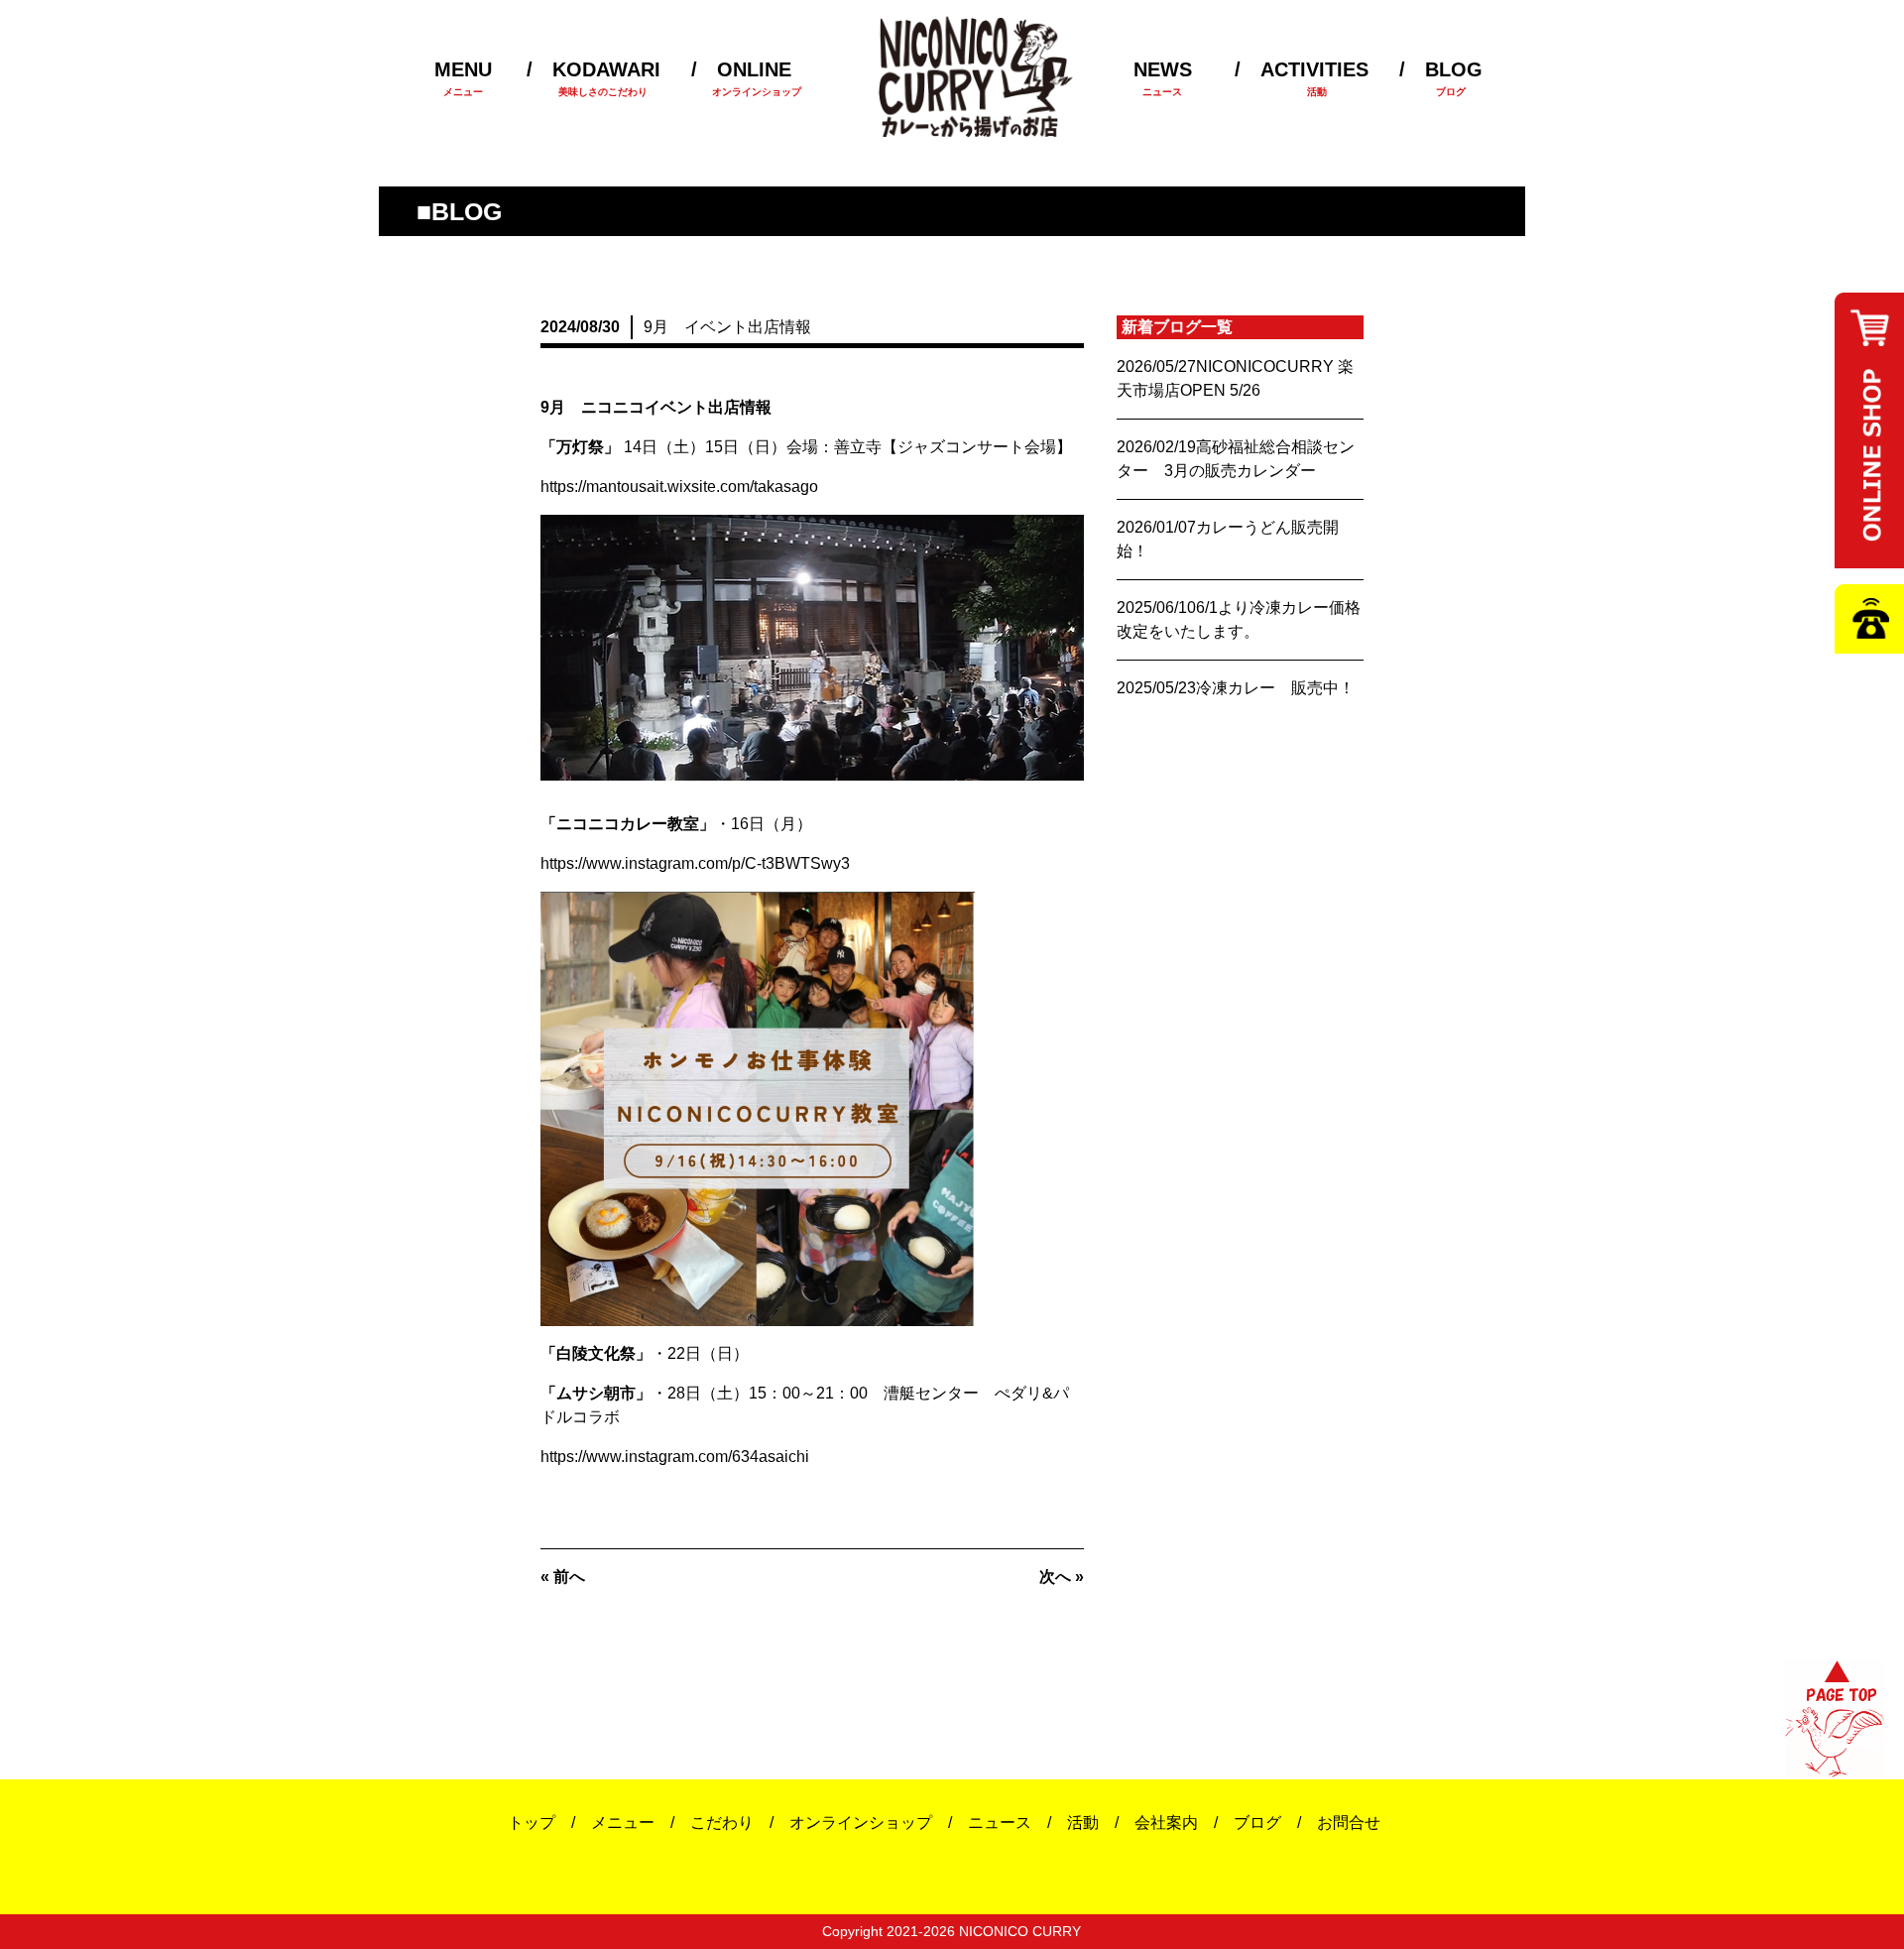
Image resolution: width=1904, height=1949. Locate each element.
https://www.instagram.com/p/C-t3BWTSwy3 (695, 863)
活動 (1083, 1823)
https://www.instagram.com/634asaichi (675, 1457)
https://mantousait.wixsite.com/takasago (679, 487)
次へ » (1062, 1577)
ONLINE (742, 78)
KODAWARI (599, 78)
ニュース (1000, 1823)
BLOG (1449, 78)
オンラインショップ (861, 1823)
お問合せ (1349, 1823)
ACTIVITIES (1314, 78)
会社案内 (1166, 1823)
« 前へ (563, 1577)
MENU (463, 78)
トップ (532, 1823)
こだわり (722, 1823)
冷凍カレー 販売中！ (1275, 688)
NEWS (1163, 78)
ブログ (1257, 1823)
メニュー (623, 1823)
